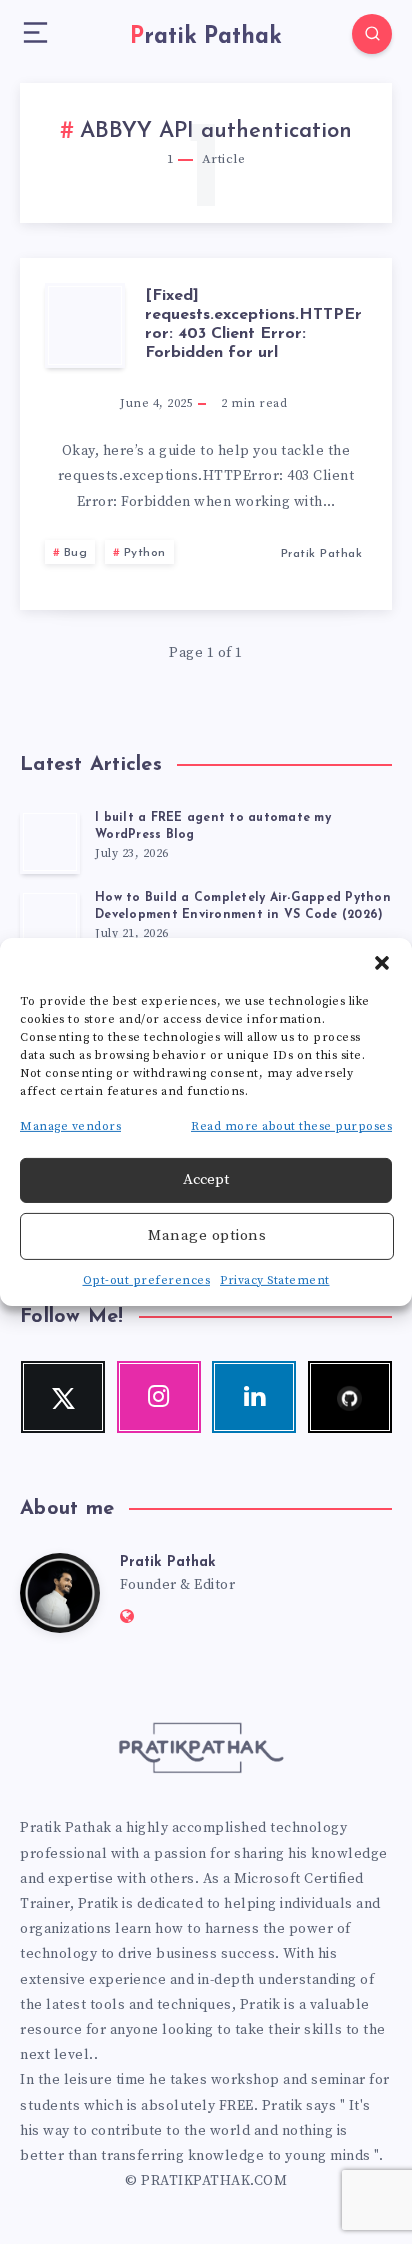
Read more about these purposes (291, 1126)
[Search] (372, 34)
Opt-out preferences (147, 1280)
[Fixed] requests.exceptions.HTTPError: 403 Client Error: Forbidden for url (253, 325)
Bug (76, 553)
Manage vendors (70, 1126)
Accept (206, 1179)
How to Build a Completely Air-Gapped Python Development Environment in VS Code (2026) (243, 906)
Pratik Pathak (168, 1562)
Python (145, 553)
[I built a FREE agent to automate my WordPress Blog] (50, 842)
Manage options (207, 1235)
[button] (382, 963)
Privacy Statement (275, 1280)
